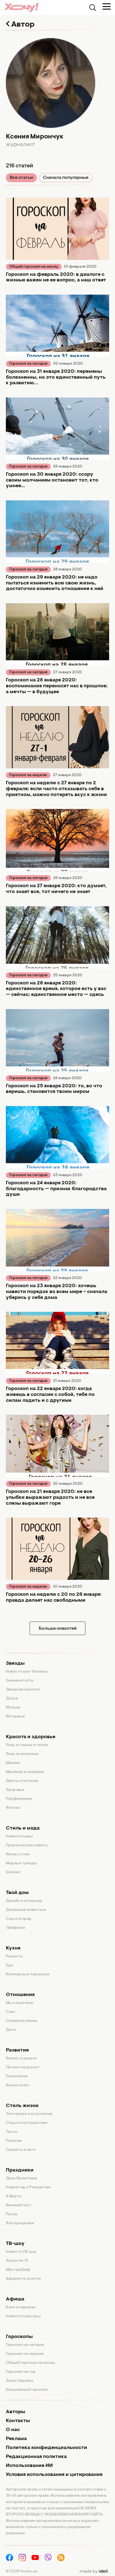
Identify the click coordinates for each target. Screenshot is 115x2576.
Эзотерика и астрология (29, 2114)
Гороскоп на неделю (28, 775)
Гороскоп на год (21, 2372)
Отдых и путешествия (27, 2123)
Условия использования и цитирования (54, 2475)
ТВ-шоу (15, 2244)
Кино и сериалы (21, 2307)
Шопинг (13, 1872)
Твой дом (17, 1893)
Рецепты (14, 1957)
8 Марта (14, 2196)
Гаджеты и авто (21, 2150)
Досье (12, 1699)
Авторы (15, 2412)
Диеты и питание (22, 1781)
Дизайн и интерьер (24, 1901)
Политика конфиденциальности (46, 2448)
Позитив (14, 2141)
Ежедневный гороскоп (27, 2390)
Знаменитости (20, 1681)
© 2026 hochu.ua (21, 2572)
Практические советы (27, 1846)
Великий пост (19, 2205)
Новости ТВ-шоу (21, 2252)
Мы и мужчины (20, 2003)
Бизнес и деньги (21, 2059)
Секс (10, 2012)
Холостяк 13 (17, 2261)
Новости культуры (23, 2316)
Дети (11, 2030)
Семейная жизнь (22, 2021)
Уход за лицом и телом (27, 1745)
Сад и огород (19, 1919)
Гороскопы (19, 2337)
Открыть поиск (93, 8)
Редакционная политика (36, 2457)
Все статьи (21, 178)
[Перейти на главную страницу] (21, 7)
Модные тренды (21, 1863)
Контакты (18, 2421)
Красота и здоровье (31, 1737)
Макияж (13, 1763)
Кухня (13, 1948)
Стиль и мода (23, 1828)
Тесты (12, 2132)
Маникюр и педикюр (25, 1772)
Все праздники (20, 2223)
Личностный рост (23, 2068)
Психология (17, 2076)
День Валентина (21, 2179)
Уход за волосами (22, 1754)
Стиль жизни (22, 2106)
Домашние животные (26, 1910)
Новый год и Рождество (28, 2187)
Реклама (16, 2439)
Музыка (13, 1708)
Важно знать (18, 2085)
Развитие (17, 2050)
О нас (13, 2430)
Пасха (12, 2214)
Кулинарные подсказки (28, 1974)
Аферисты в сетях (23, 2279)
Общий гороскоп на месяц (34, 267)
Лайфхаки (15, 1928)
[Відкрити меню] (107, 6)
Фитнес (13, 1808)
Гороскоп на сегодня (28, 364)
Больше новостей (58, 1629)
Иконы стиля (18, 1854)
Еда (9, 1965)
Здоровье (15, 1790)
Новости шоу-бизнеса (27, 1672)
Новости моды (20, 1837)
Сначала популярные (66, 178)
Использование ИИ (29, 2466)
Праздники (20, 2170)
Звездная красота (23, 1690)
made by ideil (94, 2572)
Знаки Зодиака (20, 2381)
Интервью (15, 1717)
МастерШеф (18, 2270)
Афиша (15, 2299)
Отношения (20, 1995)
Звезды (15, 1664)
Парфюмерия (19, 1799)
